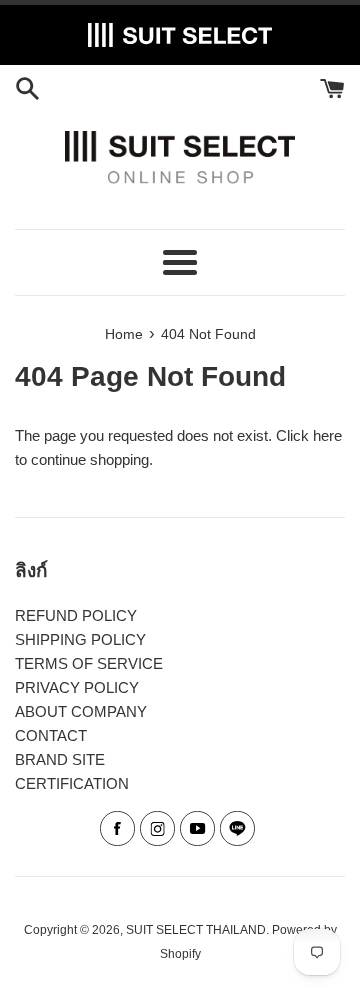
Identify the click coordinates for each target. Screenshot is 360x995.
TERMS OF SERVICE (89, 663)
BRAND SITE (60, 759)
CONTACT (51, 735)
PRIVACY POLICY (77, 687)
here (327, 435)
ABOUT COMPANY (81, 711)
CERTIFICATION (72, 783)
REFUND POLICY (76, 615)
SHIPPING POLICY (80, 639)
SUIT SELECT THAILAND (196, 930)
